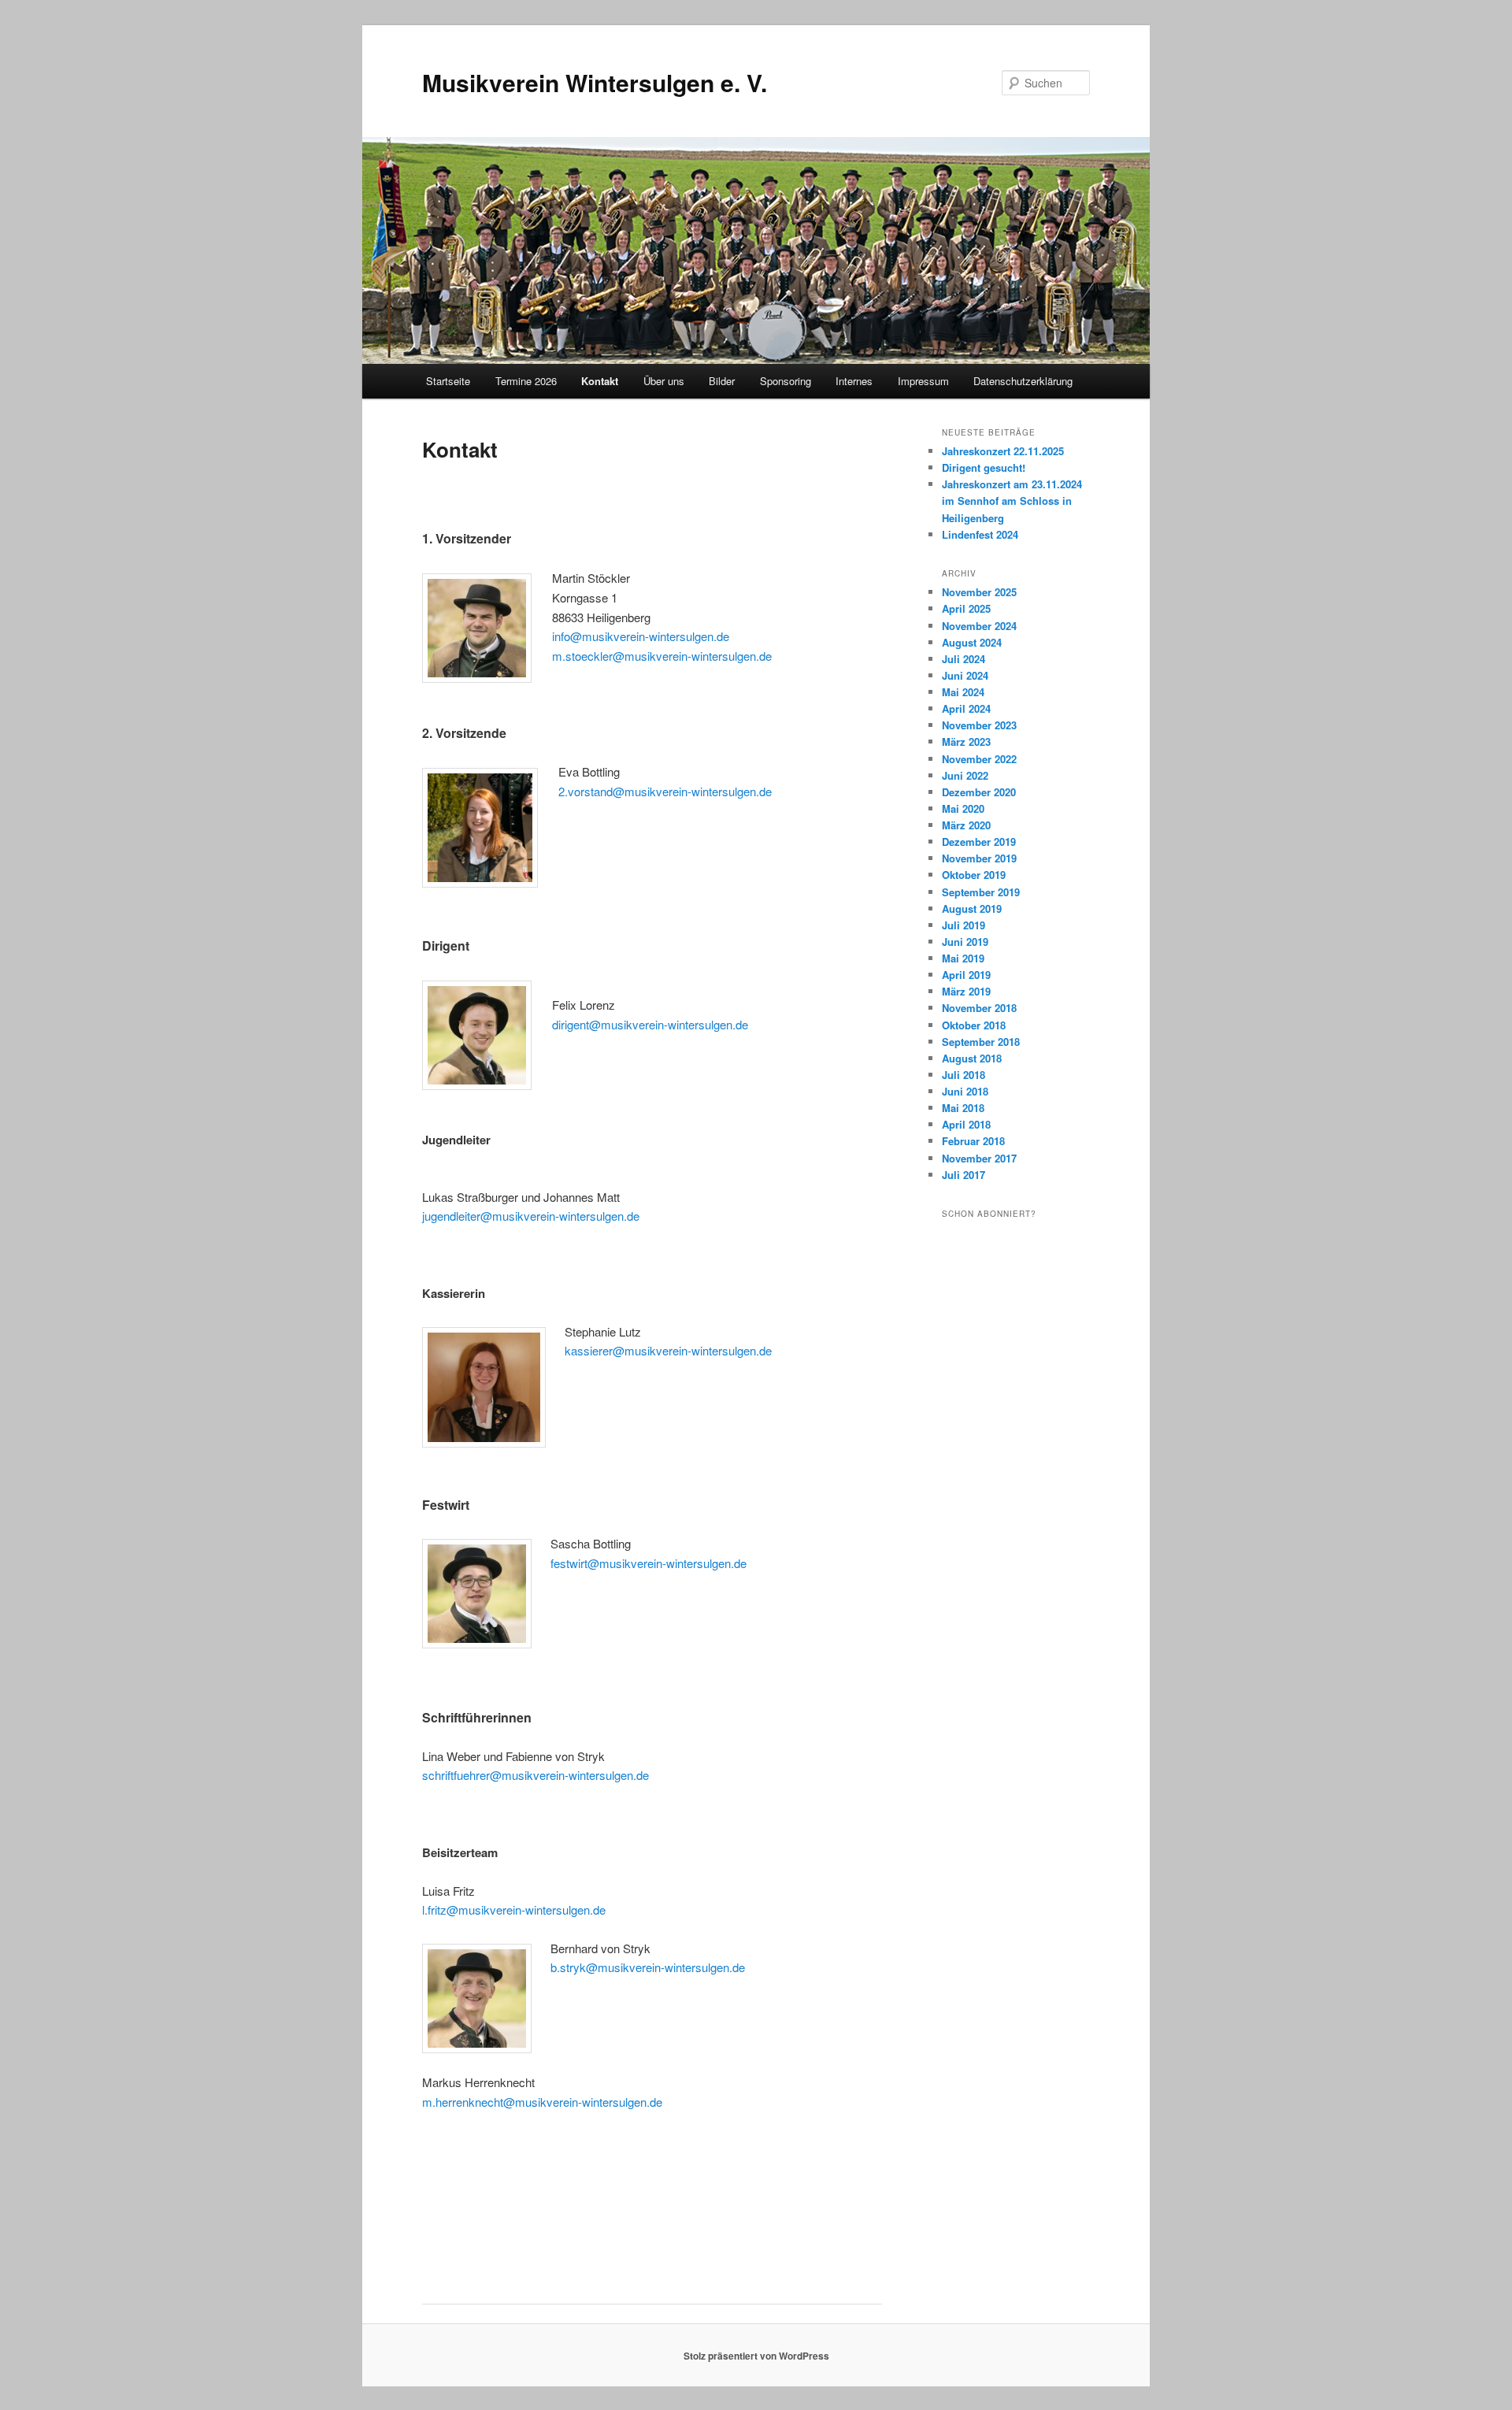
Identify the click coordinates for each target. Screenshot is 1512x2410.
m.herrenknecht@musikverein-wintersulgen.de (542, 2102)
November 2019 (979, 858)
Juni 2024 (965, 675)
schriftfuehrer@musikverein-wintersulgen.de (535, 1775)
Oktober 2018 (974, 1025)
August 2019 (972, 908)
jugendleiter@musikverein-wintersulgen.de (531, 1216)
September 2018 (981, 1042)
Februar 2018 (973, 1141)
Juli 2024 (964, 659)
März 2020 (966, 825)
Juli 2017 (964, 1175)
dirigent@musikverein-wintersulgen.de (650, 1024)
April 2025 (966, 608)
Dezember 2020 (979, 792)
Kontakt (600, 381)
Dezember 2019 (979, 842)
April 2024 (966, 708)
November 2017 (979, 1158)
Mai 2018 (963, 1108)
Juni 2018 (965, 1091)
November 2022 (979, 759)
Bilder (722, 381)
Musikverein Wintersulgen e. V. (595, 82)
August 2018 (972, 1058)
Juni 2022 (965, 775)
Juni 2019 (965, 942)
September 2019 (981, 892)
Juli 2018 (964, 1075)
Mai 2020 (963, 808)
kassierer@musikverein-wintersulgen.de (668, 1350)
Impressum (923, 381)
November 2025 (979, 592)
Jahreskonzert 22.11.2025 (1003, 451)
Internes (854, 381)
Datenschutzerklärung (1023, 381)
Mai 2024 (963, 692)
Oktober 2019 (974, 875)
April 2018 (966, 1124)
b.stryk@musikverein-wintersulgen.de (648, 1967)
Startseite (448, 381)
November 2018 (979, 1008)
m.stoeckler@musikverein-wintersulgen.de (662, 656)
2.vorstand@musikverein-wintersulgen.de (665, 791)
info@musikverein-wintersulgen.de (641, 636)
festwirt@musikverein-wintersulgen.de (649, 1563)
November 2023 (979, 725)
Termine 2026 (526, 381)
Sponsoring (786, 381)
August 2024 (972, 642)
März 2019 (966, 991)
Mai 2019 (963, 958)
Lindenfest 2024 (980, 534)
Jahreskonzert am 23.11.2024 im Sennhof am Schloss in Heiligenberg (1012, 501)
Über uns (664, 381)
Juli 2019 (964, 925)
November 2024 (979, 626)
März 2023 (966, 742)
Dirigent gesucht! (984, 467)
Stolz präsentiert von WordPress (756, 2356)
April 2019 (966, 975)
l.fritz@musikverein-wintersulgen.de (514, 1909)
